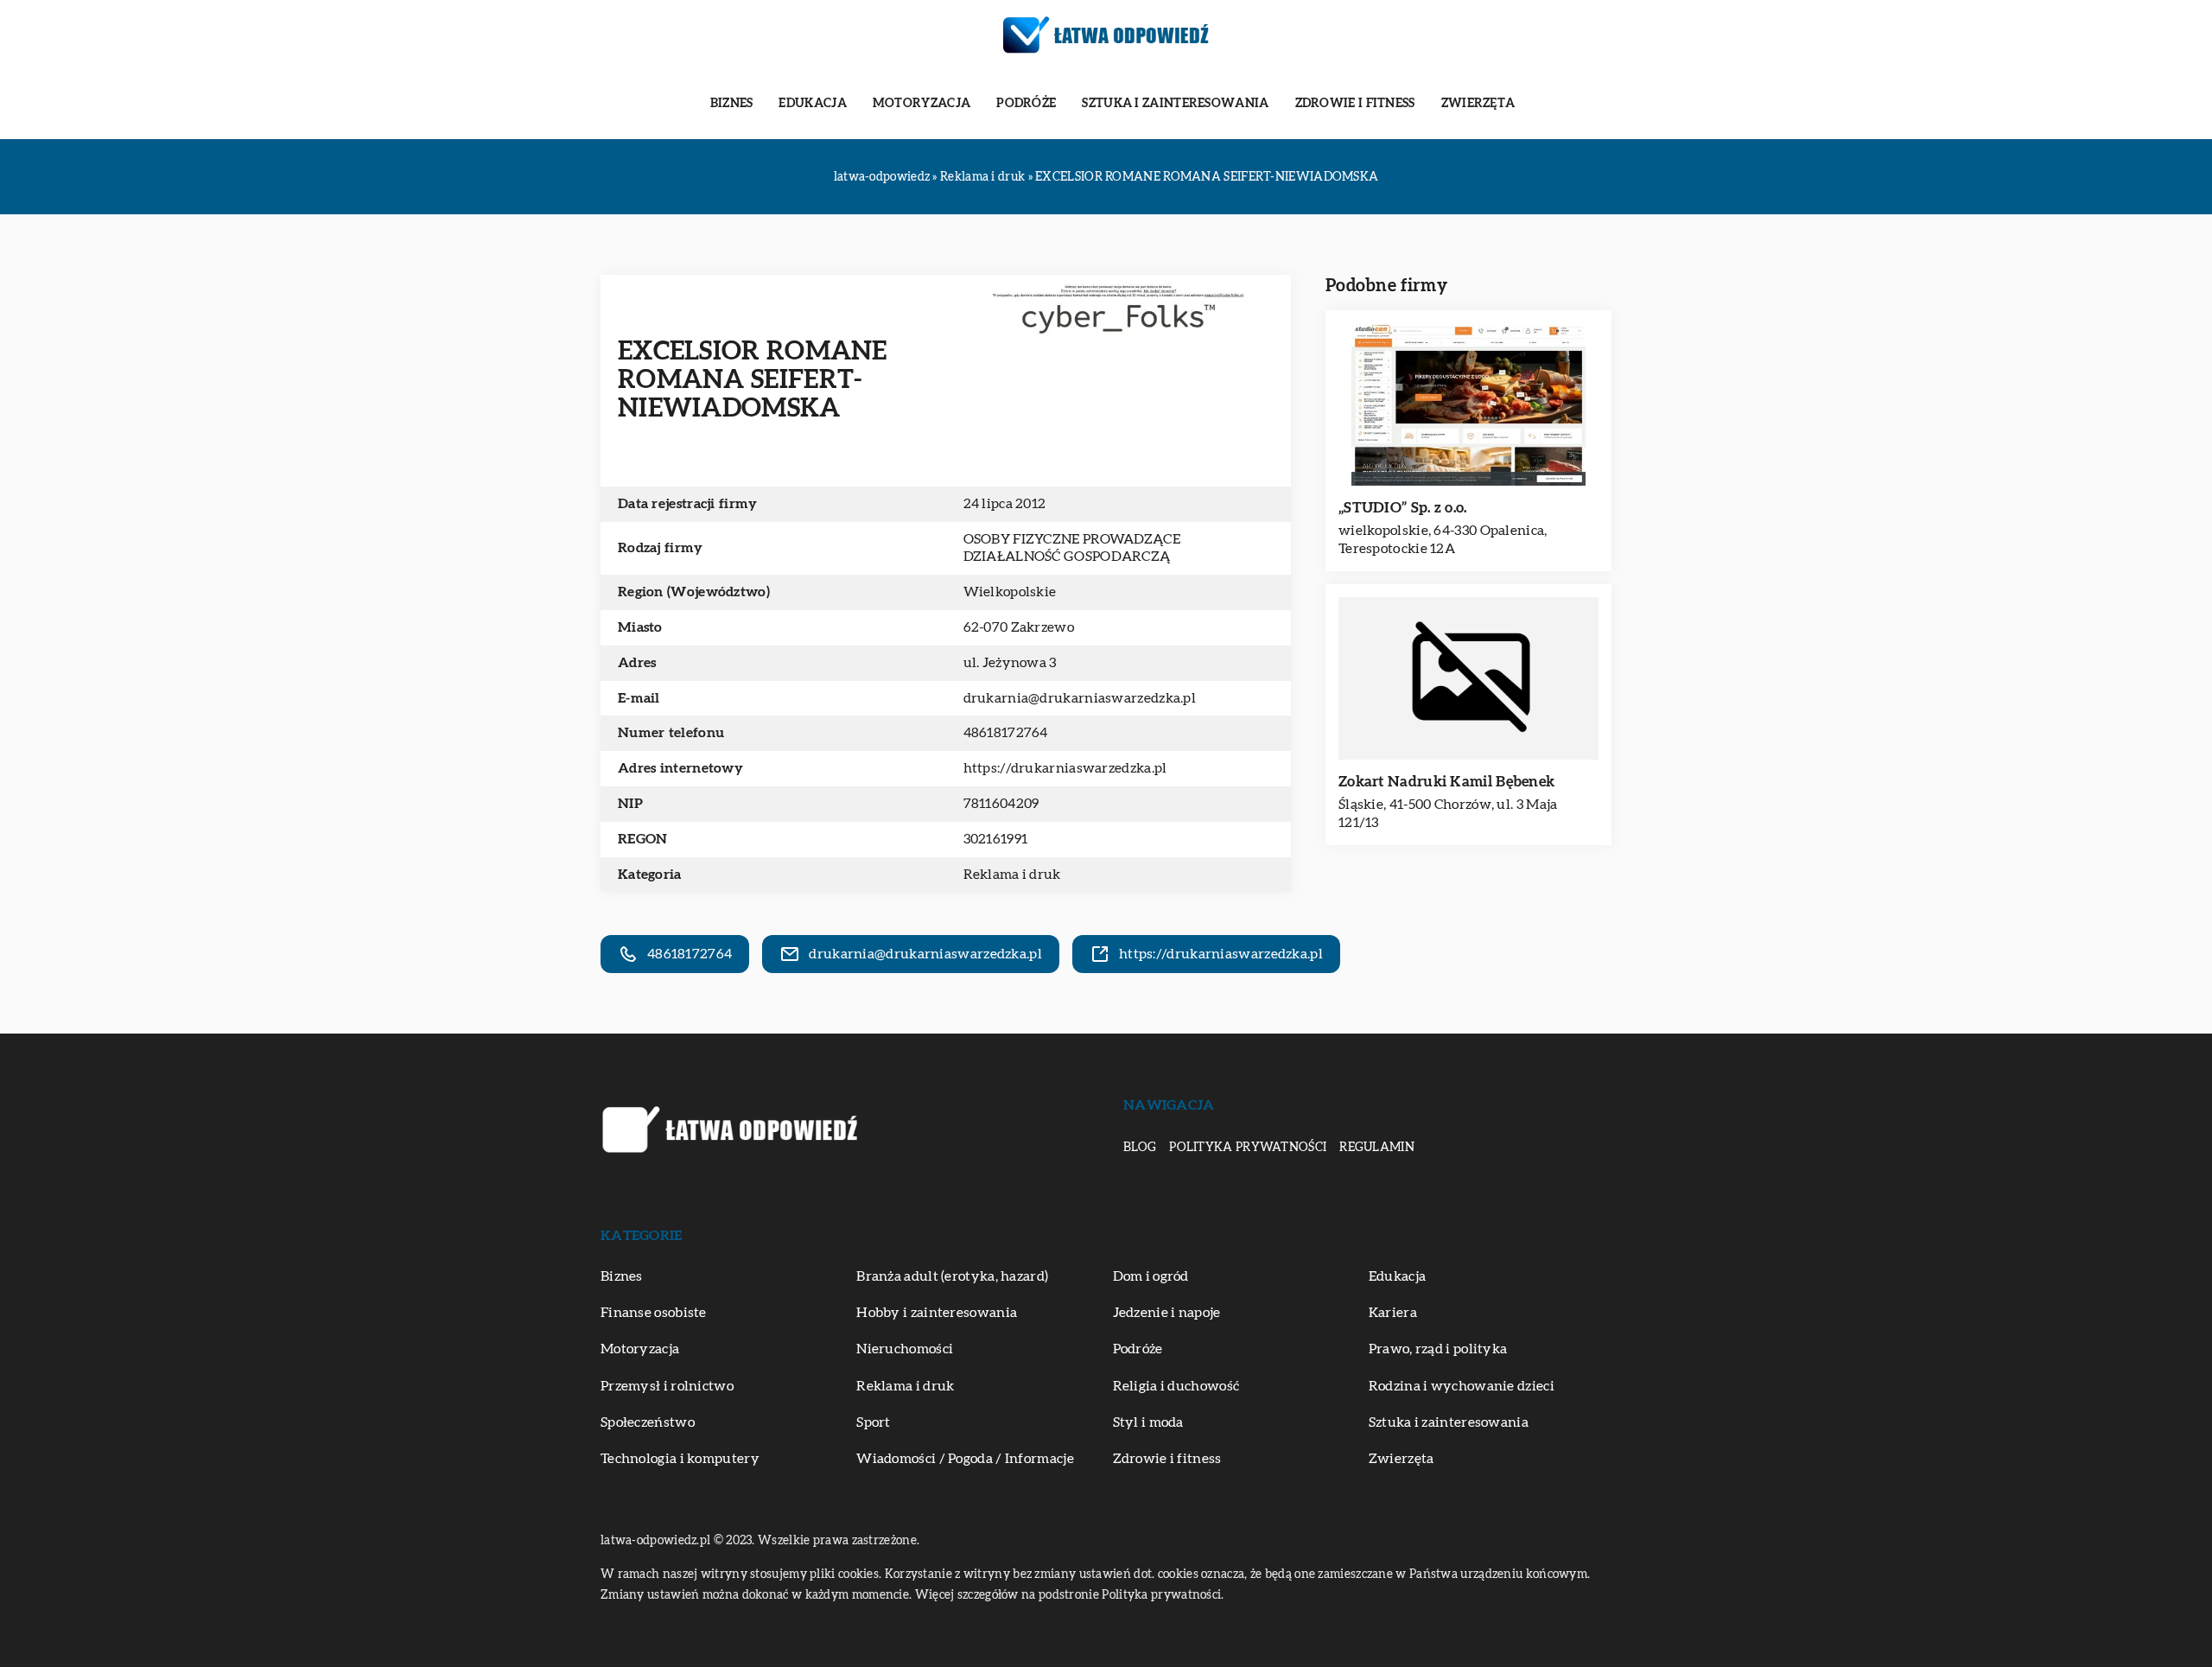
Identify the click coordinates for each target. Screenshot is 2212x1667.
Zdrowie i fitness (1355, 104)
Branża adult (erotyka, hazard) (952, 1276)
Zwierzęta (1478, 104)
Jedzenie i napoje (1167, 1313)
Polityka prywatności (1248, 1148)
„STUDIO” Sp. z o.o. (1403, 508)
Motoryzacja (922, 104)
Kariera (1393, 1313)
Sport (874, 1422)
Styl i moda (1148, 1422)
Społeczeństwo (648, 1422)
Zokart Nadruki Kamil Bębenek (1446, 782)
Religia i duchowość (1176, 1386)
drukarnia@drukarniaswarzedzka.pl (1080, 698)
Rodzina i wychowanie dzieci (1462, 1386)
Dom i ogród (1151, 1276)
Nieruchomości (905, 1349)
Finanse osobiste (654, 1313)
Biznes (732, 104)
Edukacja (812, 104)
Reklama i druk (1012, 875)
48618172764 (1006, 733)
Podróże (1026, 104)
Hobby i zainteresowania (937, 1313)
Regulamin (1377, 1148)
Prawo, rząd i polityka (1438, 1349)
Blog (1140, 1148)
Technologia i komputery (680, 1459)
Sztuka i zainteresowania (1175, 104)
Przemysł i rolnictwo (667, 1386)
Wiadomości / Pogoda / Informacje (965, 1459)
